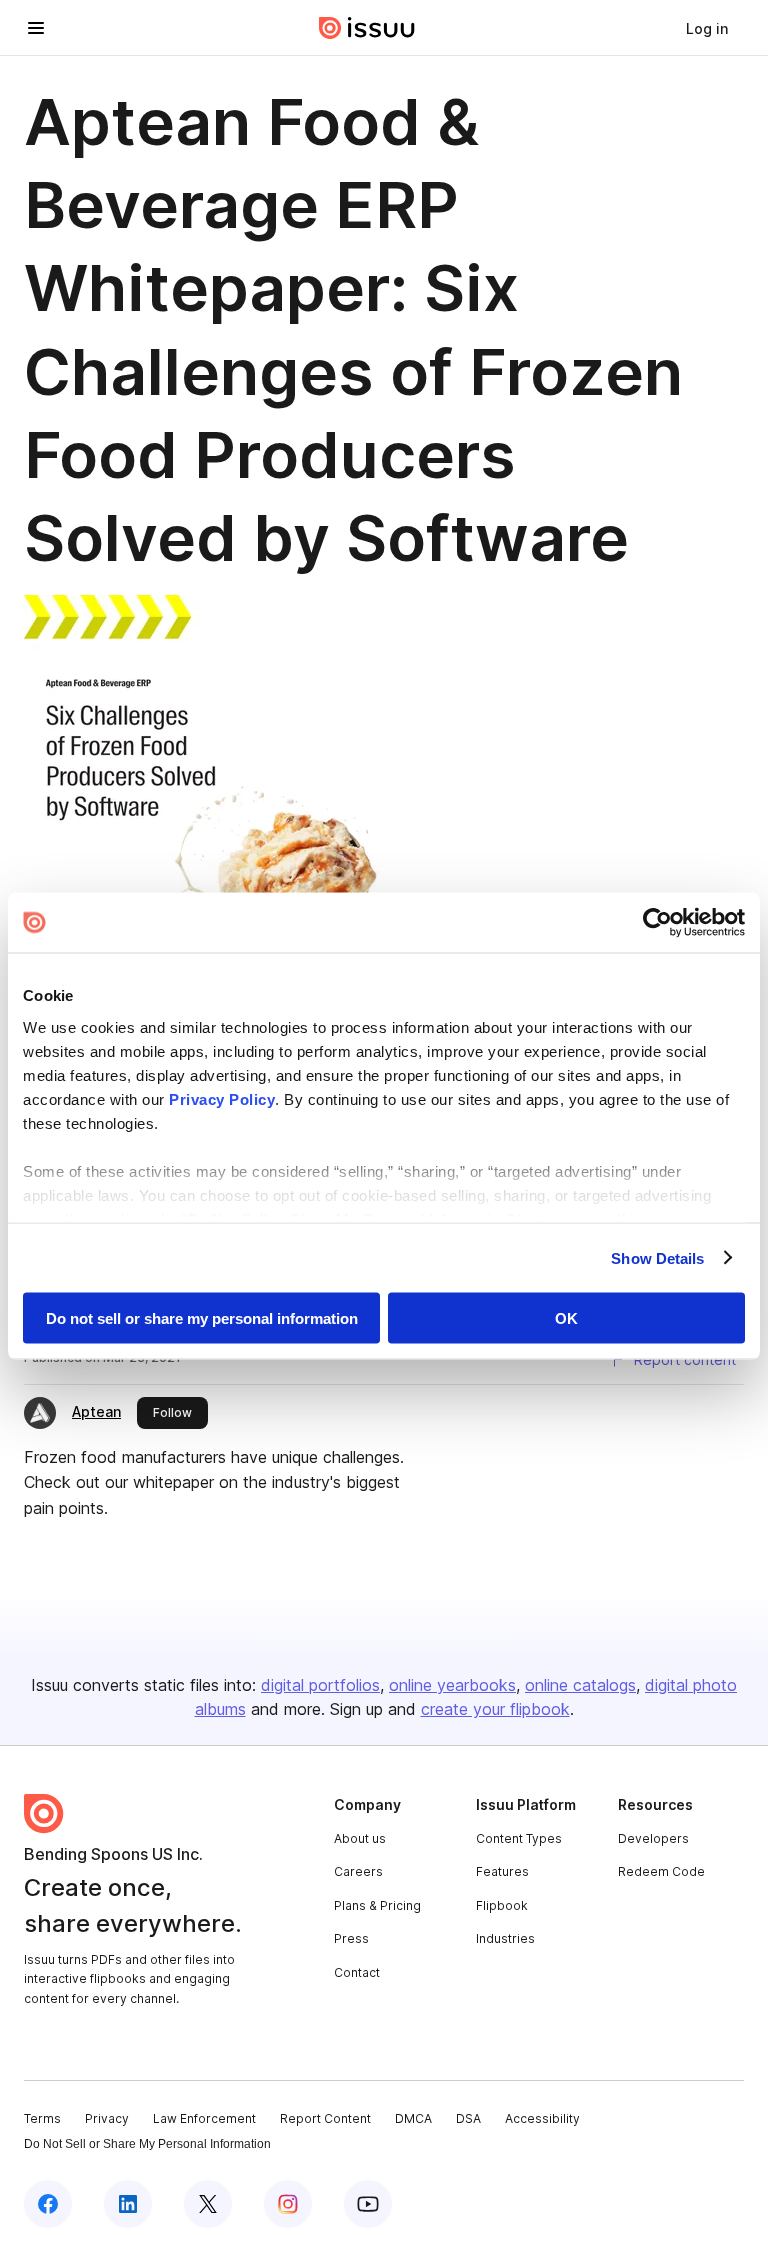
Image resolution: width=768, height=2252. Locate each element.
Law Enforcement (204, 2118)
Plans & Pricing (377, 1905)
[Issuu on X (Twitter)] (208, 2204)
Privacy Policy (222, 1098)
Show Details (657, 1257)
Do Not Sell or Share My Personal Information (147, 2144)
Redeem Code (661, 1871)
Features (502, 1871)
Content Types (519, 1838)
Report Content (325, 2118)
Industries (505, 1938)
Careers (358, 1871)
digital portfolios (320, 1685)
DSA (468, 2118)
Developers (653, 1838)
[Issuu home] (367, 28)
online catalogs (580, 1685)
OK (566, 1318)
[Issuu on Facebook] (48, 2204)
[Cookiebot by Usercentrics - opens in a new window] (657, 923)
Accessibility (542, 2118)
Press (351, 1938)
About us (360, 1838)
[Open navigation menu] (36, 28)
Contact (357, 1972)
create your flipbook (495, 1709)
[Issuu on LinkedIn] (128, 2204)
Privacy (107, 2118)
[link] (707, 28)
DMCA (413, 2118)
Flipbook (502, 1905)
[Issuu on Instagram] (288, 2204)
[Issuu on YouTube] (368, 2204)
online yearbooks (452, 1685)
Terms (42, 2118)
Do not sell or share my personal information (202, 1318)
